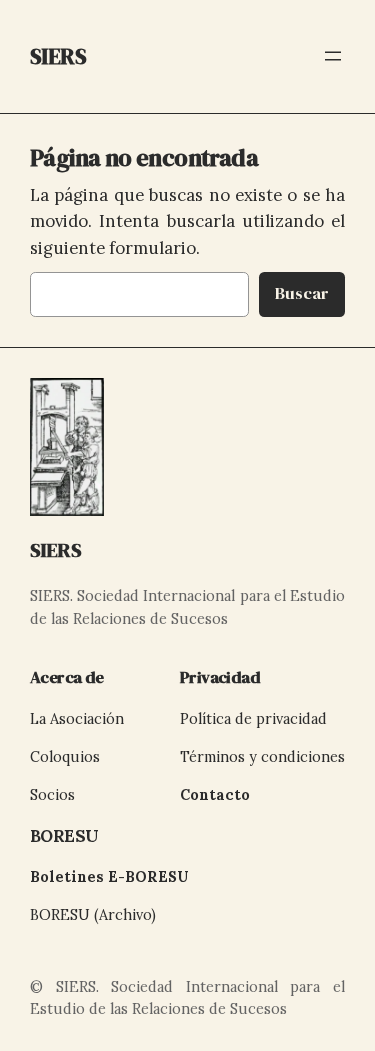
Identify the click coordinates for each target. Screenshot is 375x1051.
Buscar (302, 293)
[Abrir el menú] (333, 56)
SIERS (56, 550)
